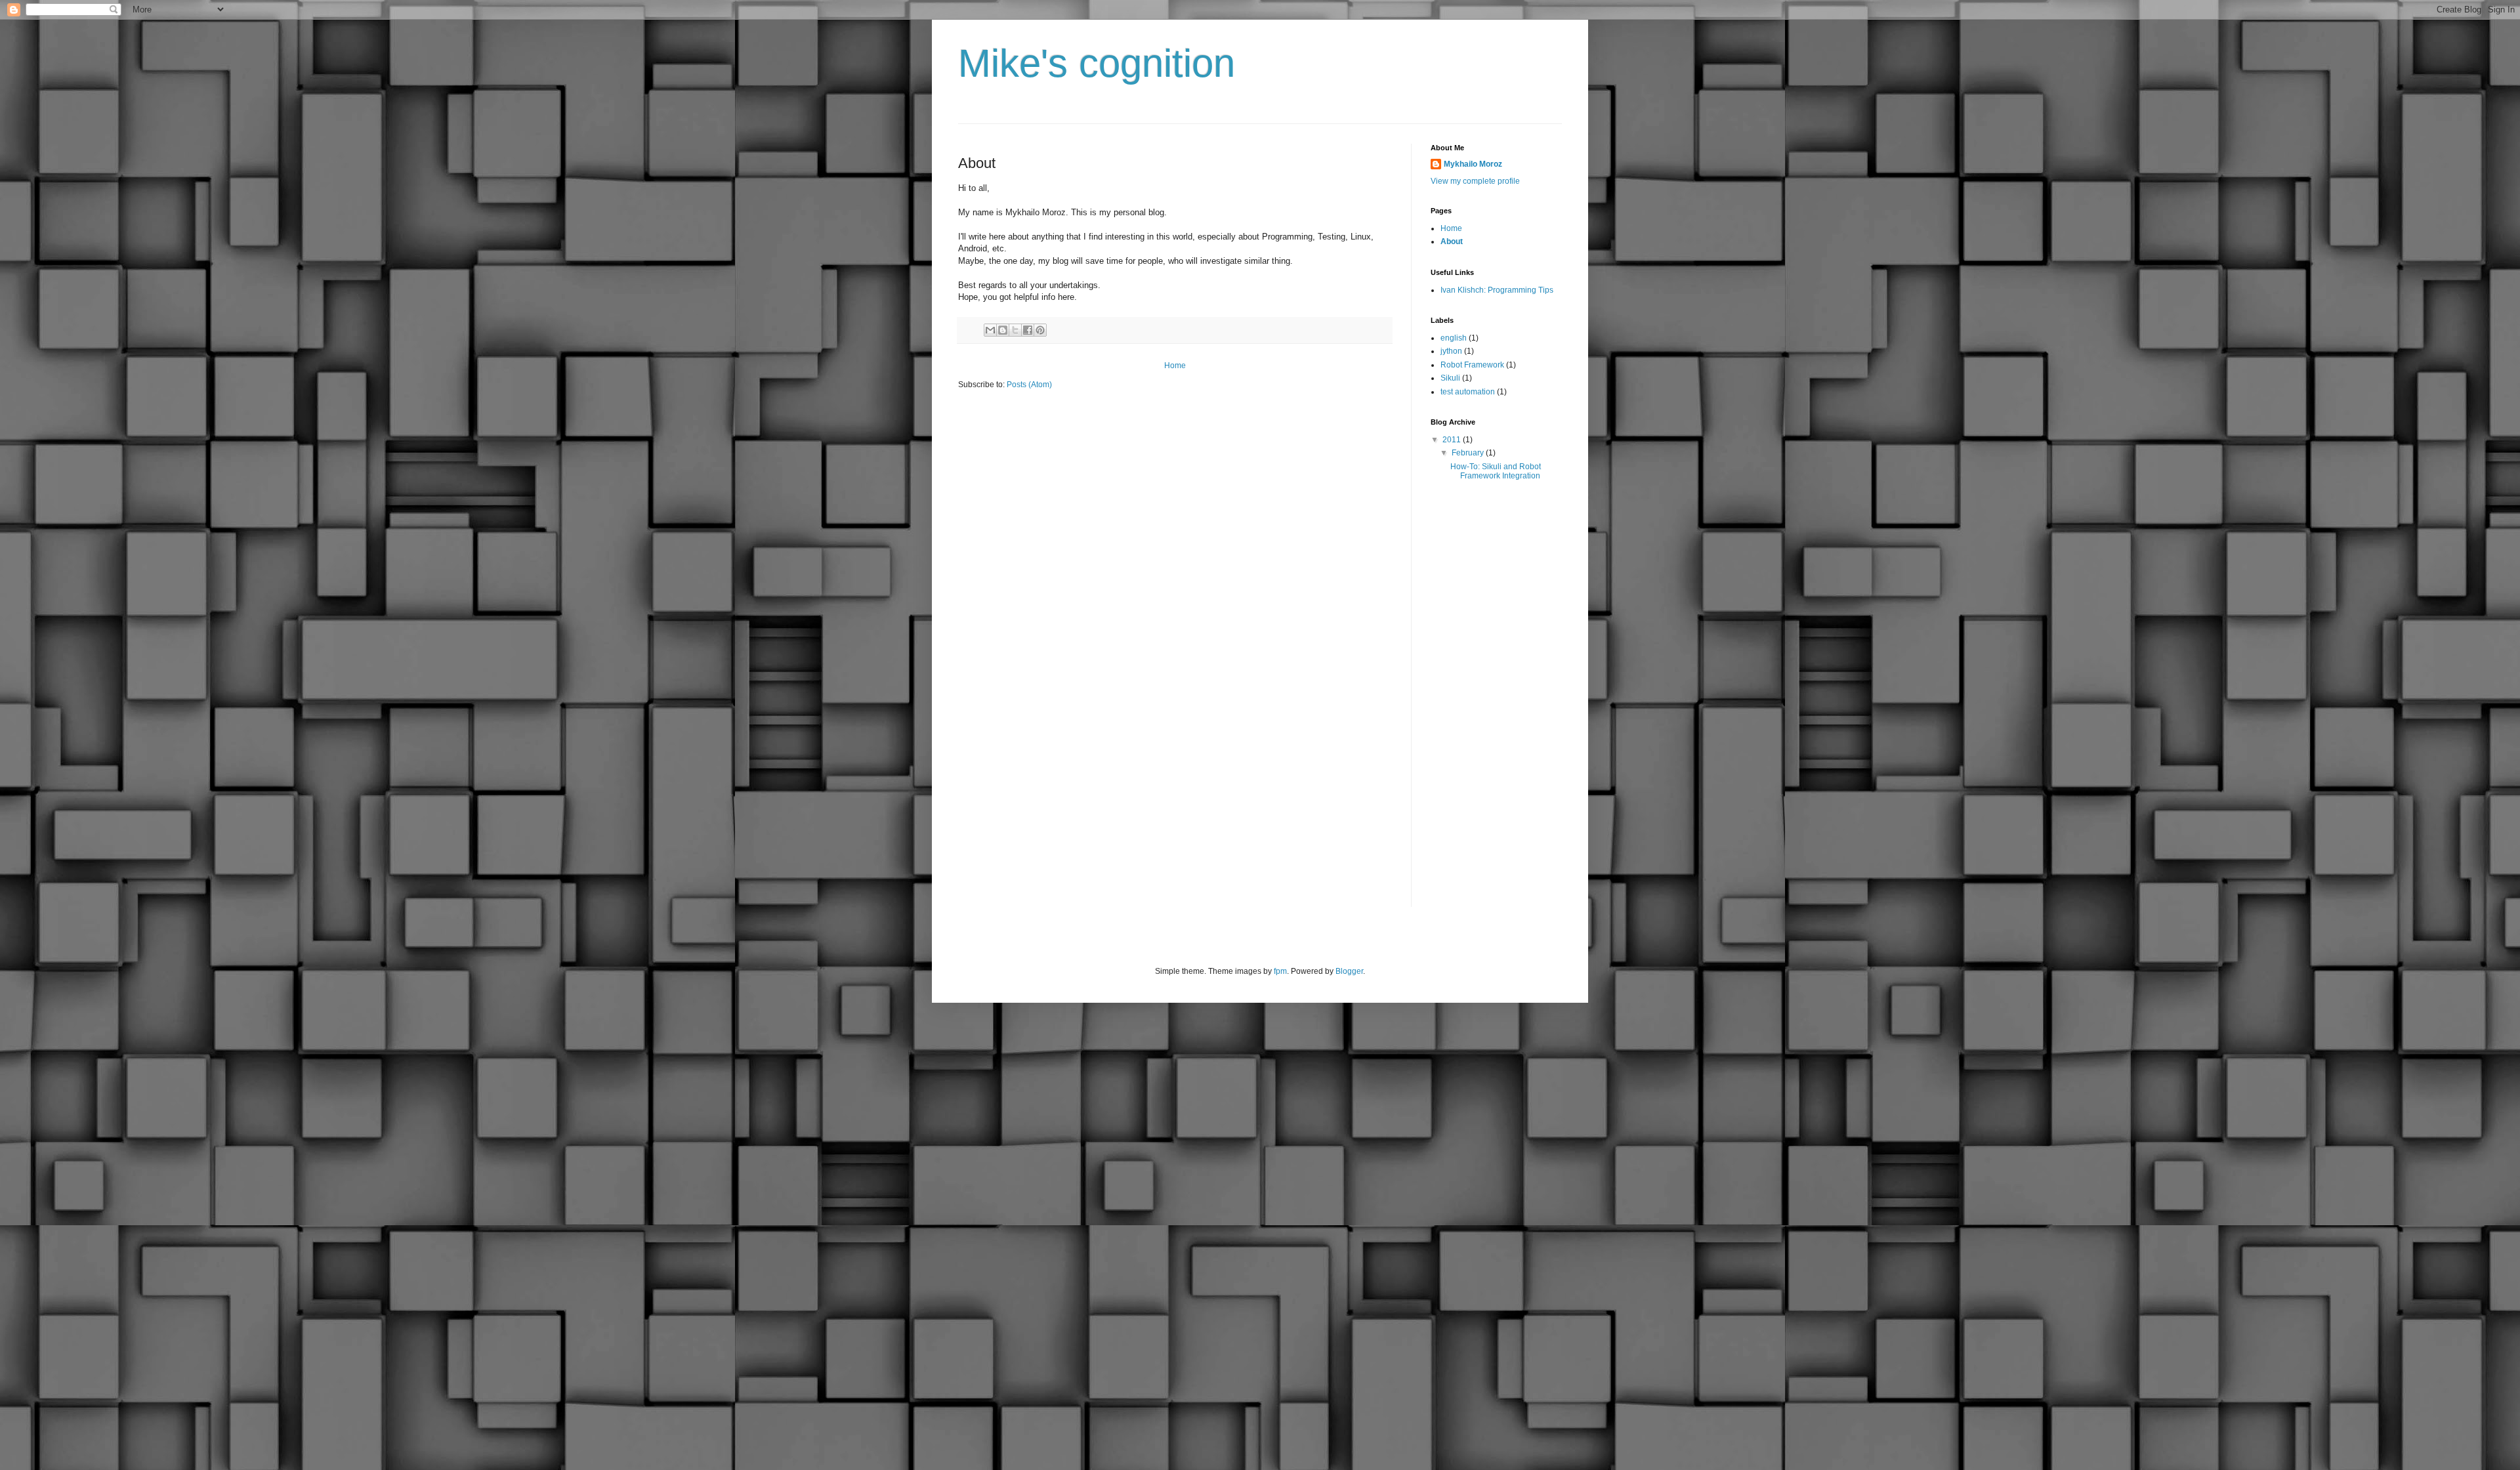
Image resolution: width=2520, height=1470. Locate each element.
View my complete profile (1475, 181)
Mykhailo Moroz (1473, 164)
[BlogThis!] (1003, 330)
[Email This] (990, 330)
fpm (1280, 971)
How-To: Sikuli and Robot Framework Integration (1496, 471)
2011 (1453, 440)
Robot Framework (1472, 365)
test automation (1468, 392)
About (1452, 241)
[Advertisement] (1483, 707)
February (1469, 453)
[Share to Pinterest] (1040, 330)
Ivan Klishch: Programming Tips (1497, 290)
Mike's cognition (1097, 63)
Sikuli (1450, 378)
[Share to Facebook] (1028, 330)
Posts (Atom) (1029, 385)
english (1454, 338)
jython (1451, 351)
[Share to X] (1015, 330)
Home (1175, 366)
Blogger (1349, 971)
